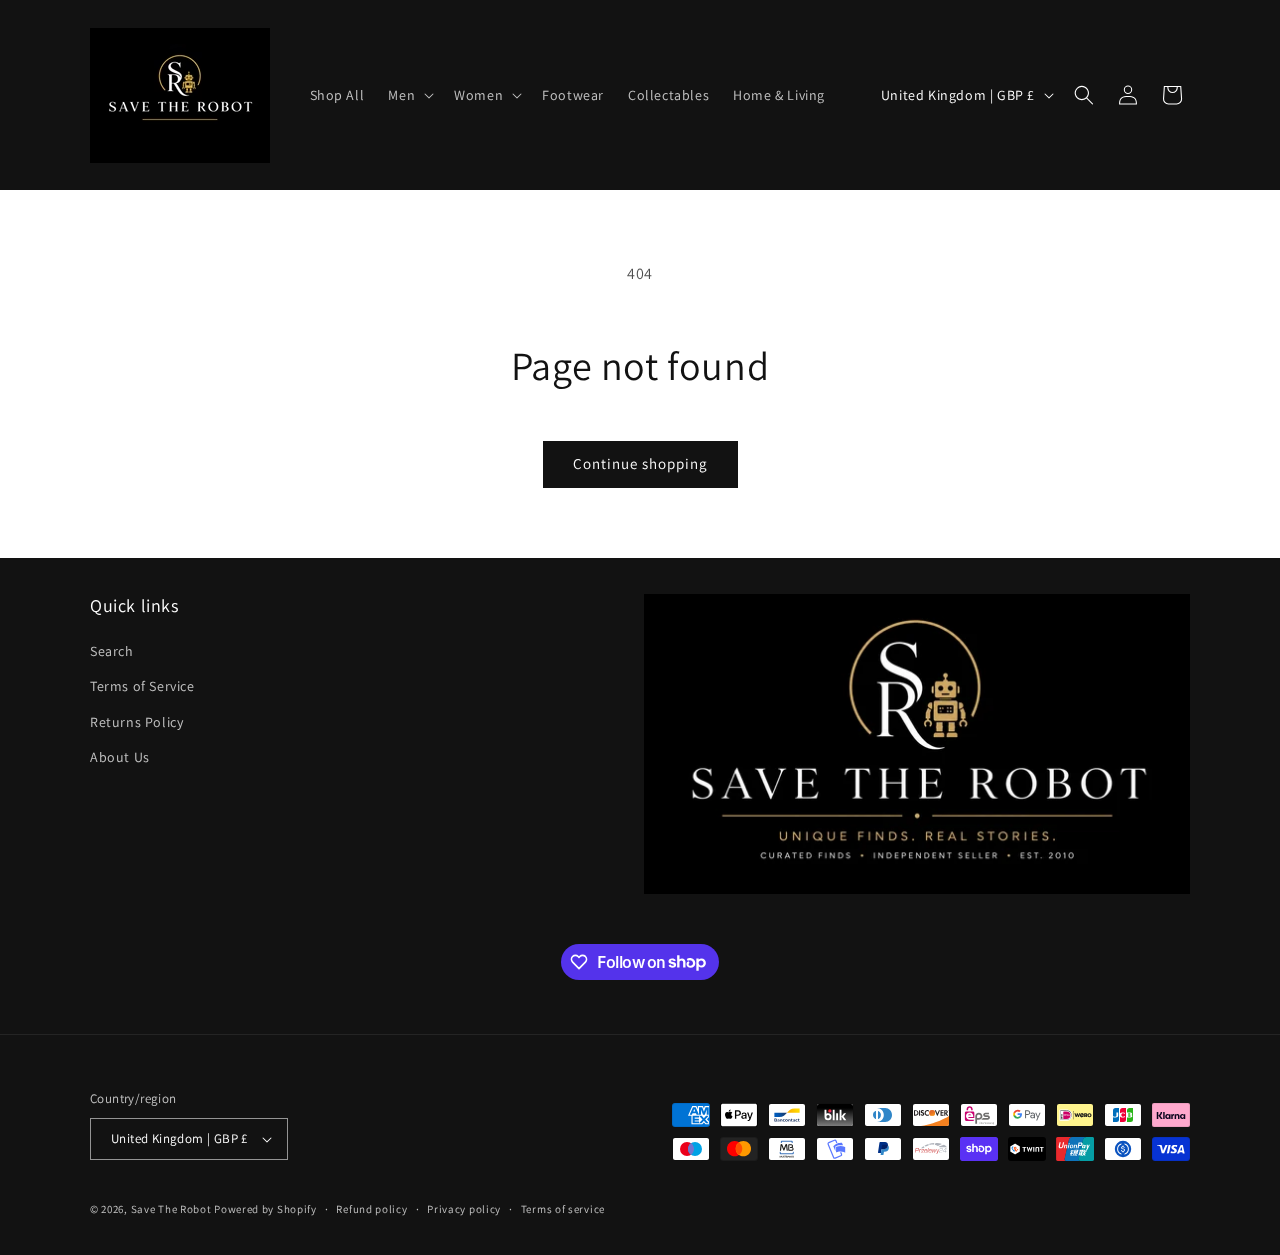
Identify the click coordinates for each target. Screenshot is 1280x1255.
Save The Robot (171, 1209)
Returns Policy (136, 722)
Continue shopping (640, 463)
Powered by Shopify (265, 1209)
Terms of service (563, 1209)
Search (112, 651)
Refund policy (371, 1209)
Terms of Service (142, 686)
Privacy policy (464, 1209)
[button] (409, 95)
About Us (120, 757)
